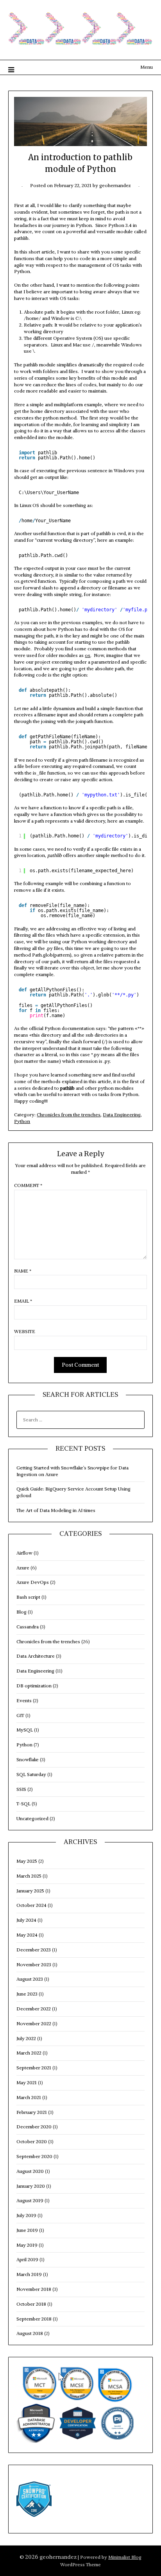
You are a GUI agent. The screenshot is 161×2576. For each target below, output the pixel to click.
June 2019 (27, 2230)
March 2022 (29, 2053)
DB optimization (34, 1686)
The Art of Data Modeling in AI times (56, 1510)
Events (24, 1700)
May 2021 (27, 2082)
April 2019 (27, 2259)
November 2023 (34, 1965)
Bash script (28, 1597)
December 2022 (34, 2009)
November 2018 (34, 2289)
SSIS (21, 1789)
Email (23, 1301)
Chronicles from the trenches (69, 1115)
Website (25, 1331)
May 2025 (27, 1861)
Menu (147, 67)
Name (23, 1271)
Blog (21, 1612)
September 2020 (34, 2156)
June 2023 (27, 1994)
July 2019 (26, 2215)
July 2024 (26, 1920)
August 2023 (30, 1979)
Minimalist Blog (125, 2557)
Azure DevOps (33, 1582)
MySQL (25, 1730)
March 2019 (29, 2274)
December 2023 (34, 1950)
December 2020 (34, 2127)
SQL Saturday (31, 1774)
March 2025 (29, 1876)
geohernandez (115, 185)
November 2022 (34, 2023)
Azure (23, 1568)
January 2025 (30, 1891)
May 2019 (27, 2245)
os (88, 655)
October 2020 (32, 2141)
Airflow (24, 1553)
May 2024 (27, 1935)
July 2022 (26, 2038)
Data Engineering (122, 1115)
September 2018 (34, 2319)
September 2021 (34, 2068)
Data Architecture (36, 1656)
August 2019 (30, 2200)
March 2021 (29, 2097)
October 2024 (31, 1905)
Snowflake (28, 1759)
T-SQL (23, 1804)
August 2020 (30, 2171)
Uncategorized (32, 1818)
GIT (20, 1715)
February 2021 (32, 2112)
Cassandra (28, 1627)
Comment (28, 1185)
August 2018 (30, 2333)
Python (22, 1121)
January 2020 (31, 2186)
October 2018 (31, 2304)
